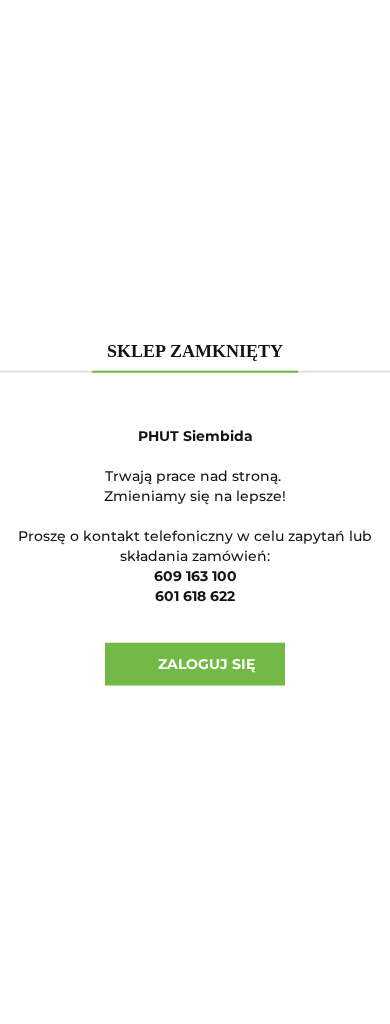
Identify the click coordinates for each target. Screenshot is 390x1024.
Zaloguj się (200, 663)
